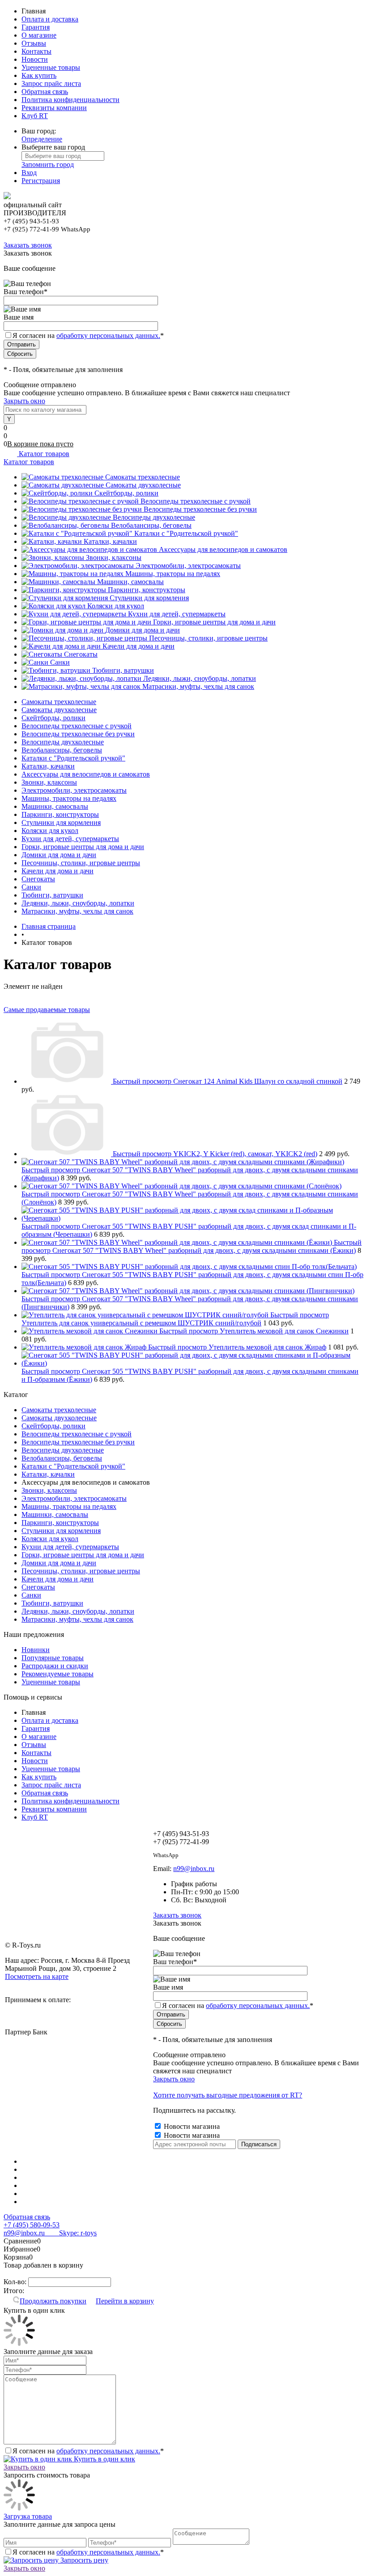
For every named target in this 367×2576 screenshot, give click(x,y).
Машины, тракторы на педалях (173, 574)
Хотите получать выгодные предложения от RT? (228, 2095)
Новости (35, 59)
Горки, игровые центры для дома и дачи (214, 622)
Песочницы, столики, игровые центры (208, 638)
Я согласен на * (88, 2451)
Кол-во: (16, 2282)
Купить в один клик (104, 2459)
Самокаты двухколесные (143, 485)
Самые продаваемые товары (47, 1010)
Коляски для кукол (116, 606)
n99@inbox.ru (194, 1869)
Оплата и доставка (50, 19)
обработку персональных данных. (108, 335)
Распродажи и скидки (55, 1666)
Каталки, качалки (110, 541)
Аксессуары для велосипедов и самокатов (223, 549)
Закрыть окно (24, 401)
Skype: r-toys (71, 2233)
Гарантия (36, 27)
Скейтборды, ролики (126, 493)
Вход (29, 173)
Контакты (36, 51)
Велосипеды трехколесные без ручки (200, 509)
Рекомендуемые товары (58, 1674)
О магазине (39, 35)
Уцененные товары (51, 67)
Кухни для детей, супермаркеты (177, 614)
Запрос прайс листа (51, 83)
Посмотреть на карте (37, 1976)
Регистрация (41, 181)
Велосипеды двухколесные (154, 517)
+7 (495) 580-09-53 (32, 2225)
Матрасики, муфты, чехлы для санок (198, 686)
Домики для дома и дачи (143, 630)
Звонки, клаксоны (114, 557)
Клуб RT (35, 116)
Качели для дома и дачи (139, 646)
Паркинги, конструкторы (147, 590)
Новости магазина (191, 2126)
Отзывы (34, 43)
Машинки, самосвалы (130, 582)
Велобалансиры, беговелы (151, 525)
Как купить (39, 75)
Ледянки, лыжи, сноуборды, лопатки (200, 678)
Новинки (36, 1650)
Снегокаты (81, 654)
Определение (42, 139)
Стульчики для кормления (149, 598)
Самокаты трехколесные (143, 477)
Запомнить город (48, 164)
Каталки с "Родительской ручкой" (186, 533)
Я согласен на (88, 335)
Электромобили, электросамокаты (188, 566)
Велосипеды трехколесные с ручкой (196, 501)
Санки (60, 662)
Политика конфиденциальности (70, 100)
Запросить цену (83, 2560)
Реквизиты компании (54, 108)
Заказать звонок (28, 245)
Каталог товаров (43, 454)
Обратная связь (45, 92)
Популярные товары (53, 1658)
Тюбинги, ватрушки (123, 670)
